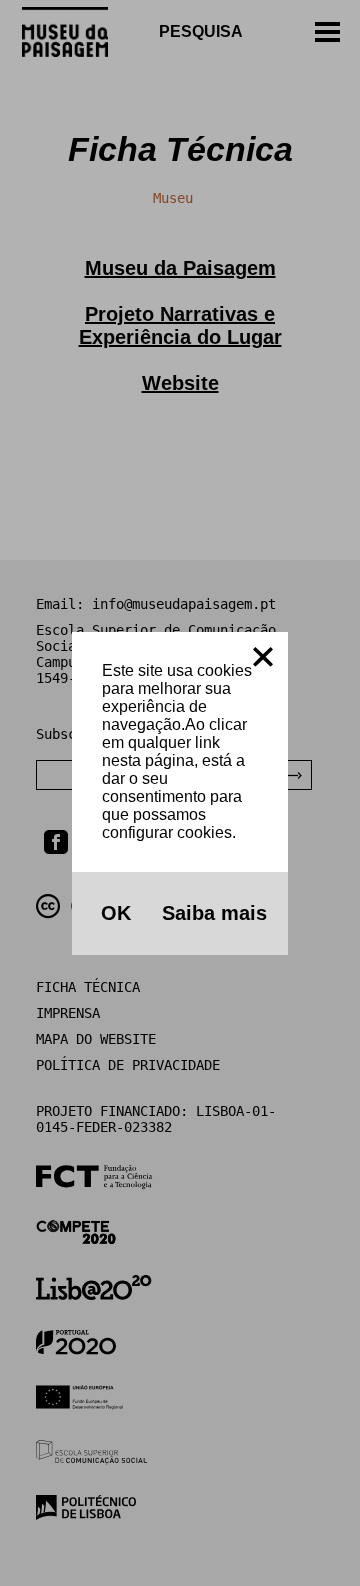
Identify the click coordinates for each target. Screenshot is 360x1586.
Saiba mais (211, 913)
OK (113, 913)
